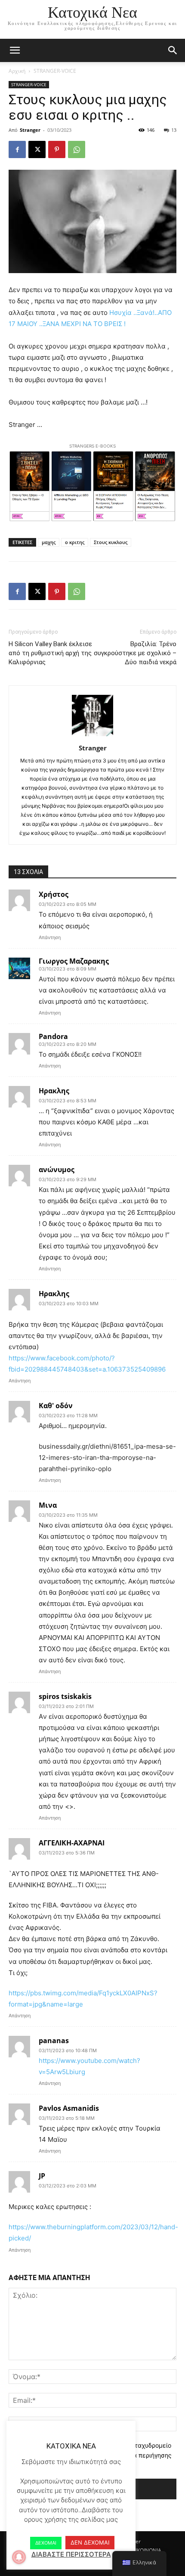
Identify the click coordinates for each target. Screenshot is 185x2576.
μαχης (49, 542)
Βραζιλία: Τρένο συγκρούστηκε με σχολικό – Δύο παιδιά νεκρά (135, 653)
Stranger (30, 130)
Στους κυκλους (111, 542)
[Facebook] (17, 149)
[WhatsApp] (77, 149)
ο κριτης (75, 542)
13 (174, 130)
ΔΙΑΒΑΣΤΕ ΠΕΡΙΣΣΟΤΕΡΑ (71, 2554)
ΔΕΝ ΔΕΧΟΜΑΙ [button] (90, 2542)
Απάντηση (50, 937)
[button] (173, 50)
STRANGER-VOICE (55, 71)
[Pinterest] (57, 149)
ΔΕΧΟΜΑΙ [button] (46, 2543)
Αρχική (17, 71)
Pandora (53, 1036)
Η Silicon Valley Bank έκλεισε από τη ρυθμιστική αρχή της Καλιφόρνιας (50, 653)
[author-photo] (92, 736)
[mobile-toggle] (15, 50)
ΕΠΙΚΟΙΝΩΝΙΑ (145, 2550)
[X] (37, 149)
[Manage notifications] (19, 2557)
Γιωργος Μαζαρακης (74, 961)
